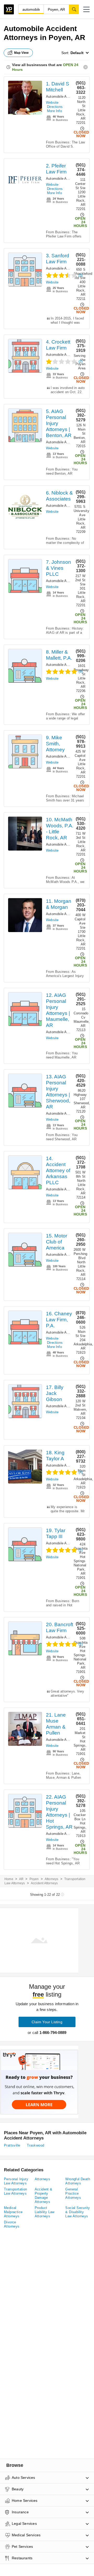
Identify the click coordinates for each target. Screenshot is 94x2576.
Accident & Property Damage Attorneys (44, 2196)
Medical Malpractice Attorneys (13, 2212)
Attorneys (52, 1879)
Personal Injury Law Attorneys (16, 2181)
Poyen (34, 1879)
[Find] (74, 9)
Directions (55, 107)
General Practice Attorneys (73, 2193)
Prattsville (12, 2145)
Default (77, 53)
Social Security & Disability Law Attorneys (78, 2212)
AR (21, 1879)
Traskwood (36, 2145)
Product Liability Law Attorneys (45, 2212)
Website (52, 103)
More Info (54, 111)
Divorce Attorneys (12, 2224)
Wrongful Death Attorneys (78, 2181)
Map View (21, 53)
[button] (86, 9)
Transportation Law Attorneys (16, 2191)
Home (9, 1879)
